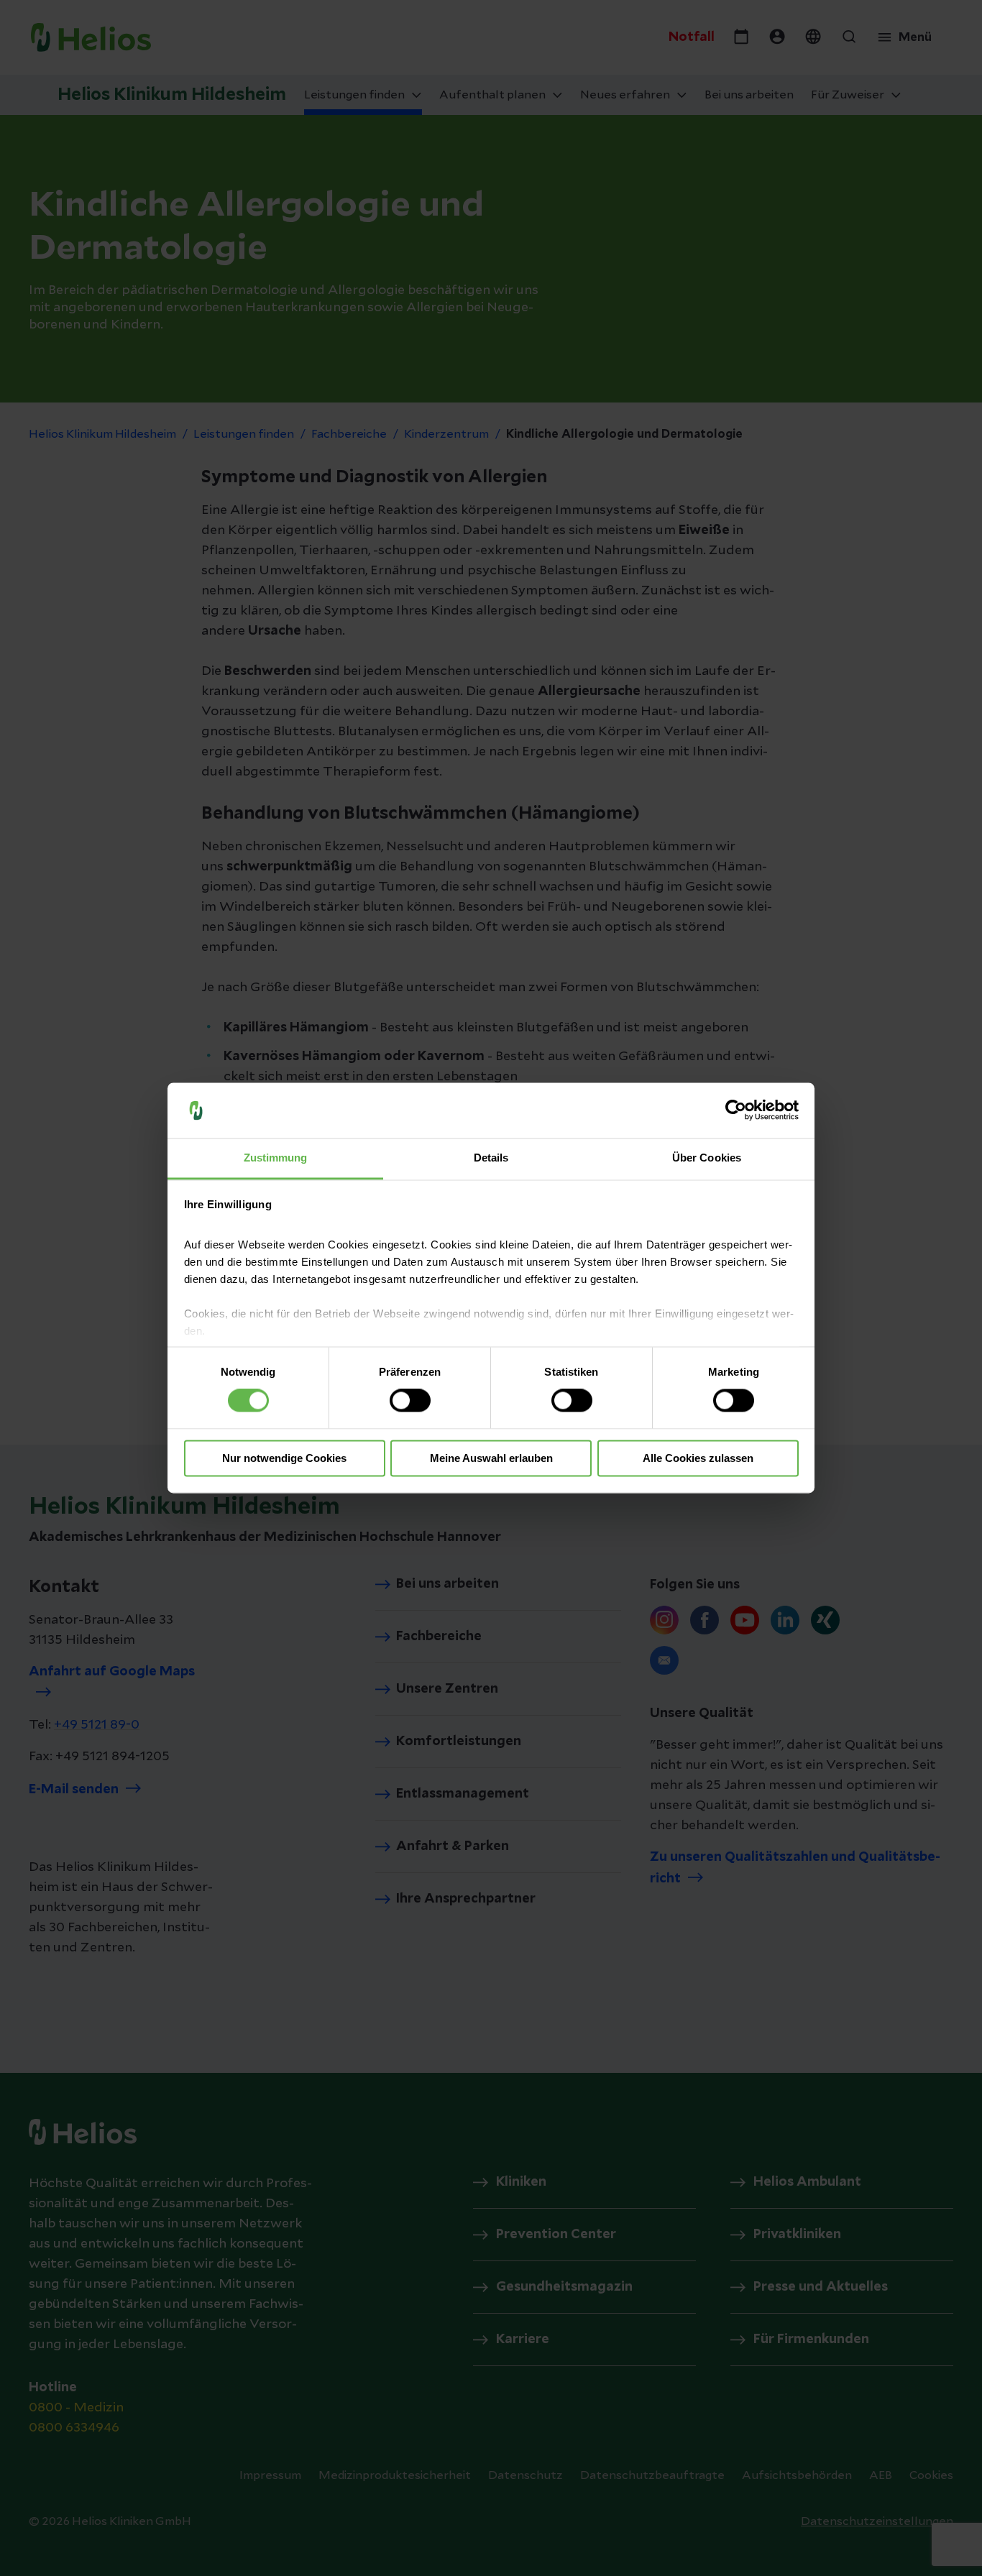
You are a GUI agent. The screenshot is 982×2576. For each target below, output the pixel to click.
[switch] (410, 1401)
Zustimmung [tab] (276, 1158)
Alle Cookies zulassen (698, 1458)
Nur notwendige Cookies (284, 1458)
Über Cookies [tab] (707, 1158)
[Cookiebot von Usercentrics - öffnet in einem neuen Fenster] (736, 1110)
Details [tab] (491, 1158)
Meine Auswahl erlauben (491, 1458)
